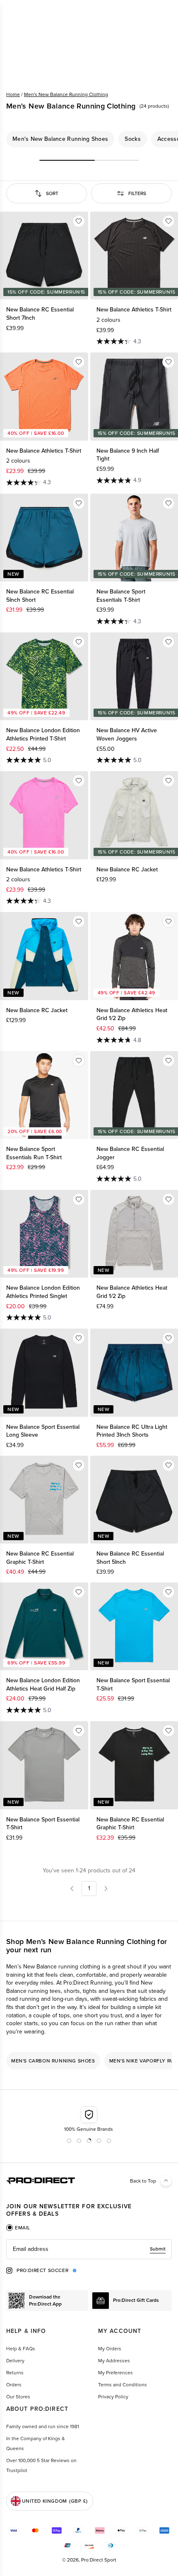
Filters (137, 193)
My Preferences (115, 2373)
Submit (158, 2249)
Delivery (15, 2361)
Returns (15, 2373)
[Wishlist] (79, 221)
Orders (14, 2385)
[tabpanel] (89, 2249)
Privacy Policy (113, 2397)
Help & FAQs (21, 2349)
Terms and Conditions (123, 2385)
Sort (52, 193)
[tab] (18, 2228)
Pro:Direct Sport (99, 2560)
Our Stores (18, 2397)
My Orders (110, 2349)
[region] (89, 139)
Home (13, 94)
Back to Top (143, 2181)
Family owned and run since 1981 (43, 2426)
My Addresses (114, 2361)
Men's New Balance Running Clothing (66, 94)
